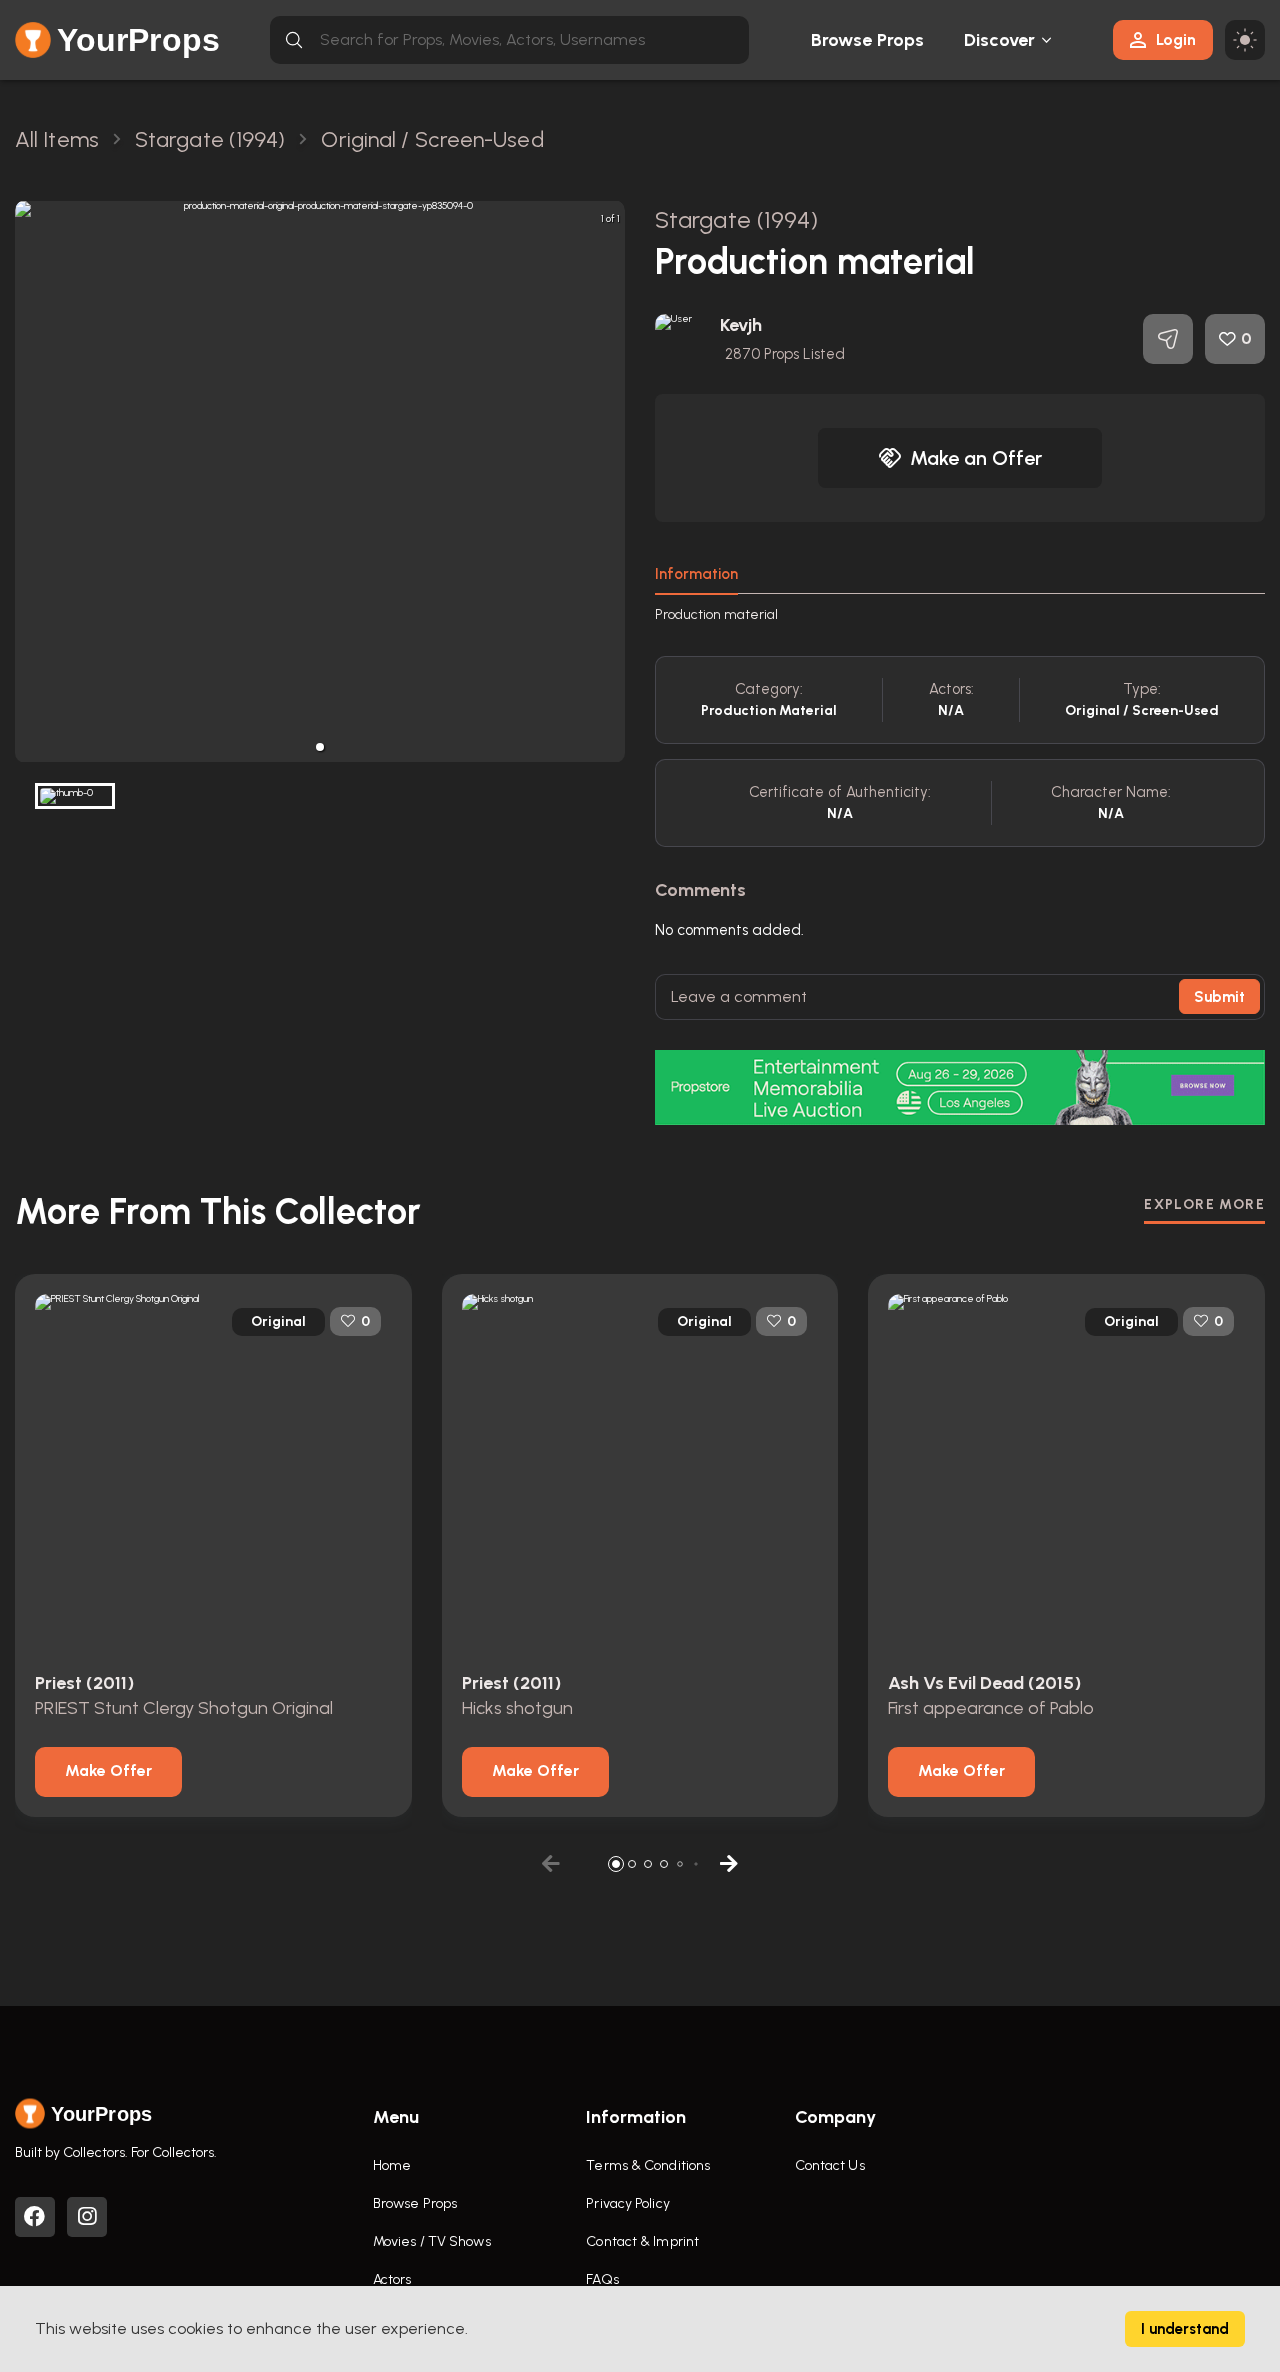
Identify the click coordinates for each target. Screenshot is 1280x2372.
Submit (1219, 997)
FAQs (602, 2279)
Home (392, 2165)
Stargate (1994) (737, 219)
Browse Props (867, 40)
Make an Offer (976, 458)
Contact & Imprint (642, 2241)
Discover (1000, 40)
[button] (320, 747)
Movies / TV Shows (432, 2241)
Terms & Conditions (648, 2165)
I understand (1185, 2329)
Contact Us (830, 2165)
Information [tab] (696, 574)
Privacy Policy (627, 2203)
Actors (392, 2279)
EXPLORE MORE (1204, 1204)
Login (1176, 39)
